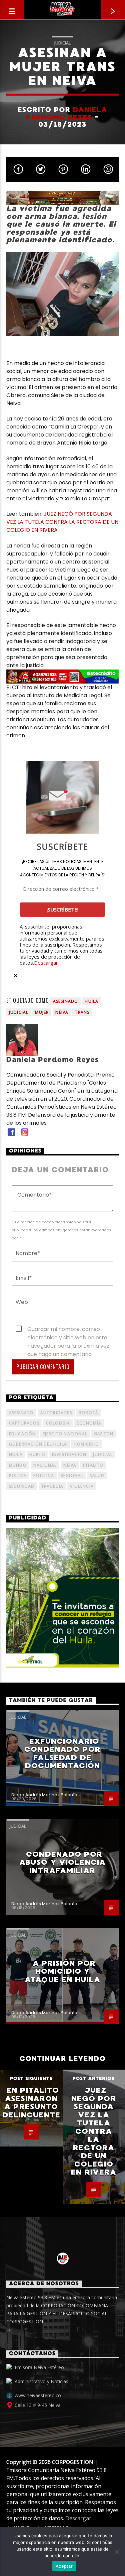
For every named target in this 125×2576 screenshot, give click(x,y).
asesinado (66, 1001)
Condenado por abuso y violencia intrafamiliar (62, 1862)
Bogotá (88, 1413)
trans (82, 1012)
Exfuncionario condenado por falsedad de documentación (62, 1754)
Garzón (104, 1434)
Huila (91, 1001)
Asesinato (21, 1413)
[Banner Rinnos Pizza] (63, 677)
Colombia (58, 1423)
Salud (97, 1476)
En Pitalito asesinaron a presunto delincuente (31, 2103)
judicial (19, 1012)
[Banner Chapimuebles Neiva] (63, 198)
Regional (72, 1476)
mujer (42, 1012)
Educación (22, 1434)
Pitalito (93, 1465)
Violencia (82, 1486)
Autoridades (56, 1413)
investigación (69, 1454)
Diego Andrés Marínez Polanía (44, 1795)
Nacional (45, 1465)
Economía (89, 1423)
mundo (18, 1465)
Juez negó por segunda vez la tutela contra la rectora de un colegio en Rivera (94, 2131)
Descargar (46, 963)
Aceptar (64, 2566)
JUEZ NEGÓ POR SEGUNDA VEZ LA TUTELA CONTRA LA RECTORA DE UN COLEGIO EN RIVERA (62, 522)
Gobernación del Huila (38, 1444)
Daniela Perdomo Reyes (67, 113)
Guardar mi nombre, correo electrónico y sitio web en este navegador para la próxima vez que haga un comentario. (68, 1329)
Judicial (62, 43)
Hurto (37, 1454)
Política (44, 1476)
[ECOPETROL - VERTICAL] (63, 1598)
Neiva (62, 1012)
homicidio (86, 1444)
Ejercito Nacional (65, 1434)
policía (18, 1476)
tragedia (52, 1486)
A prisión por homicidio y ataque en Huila (62, 1971)
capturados (24, 1423)
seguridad (22, 1486)
